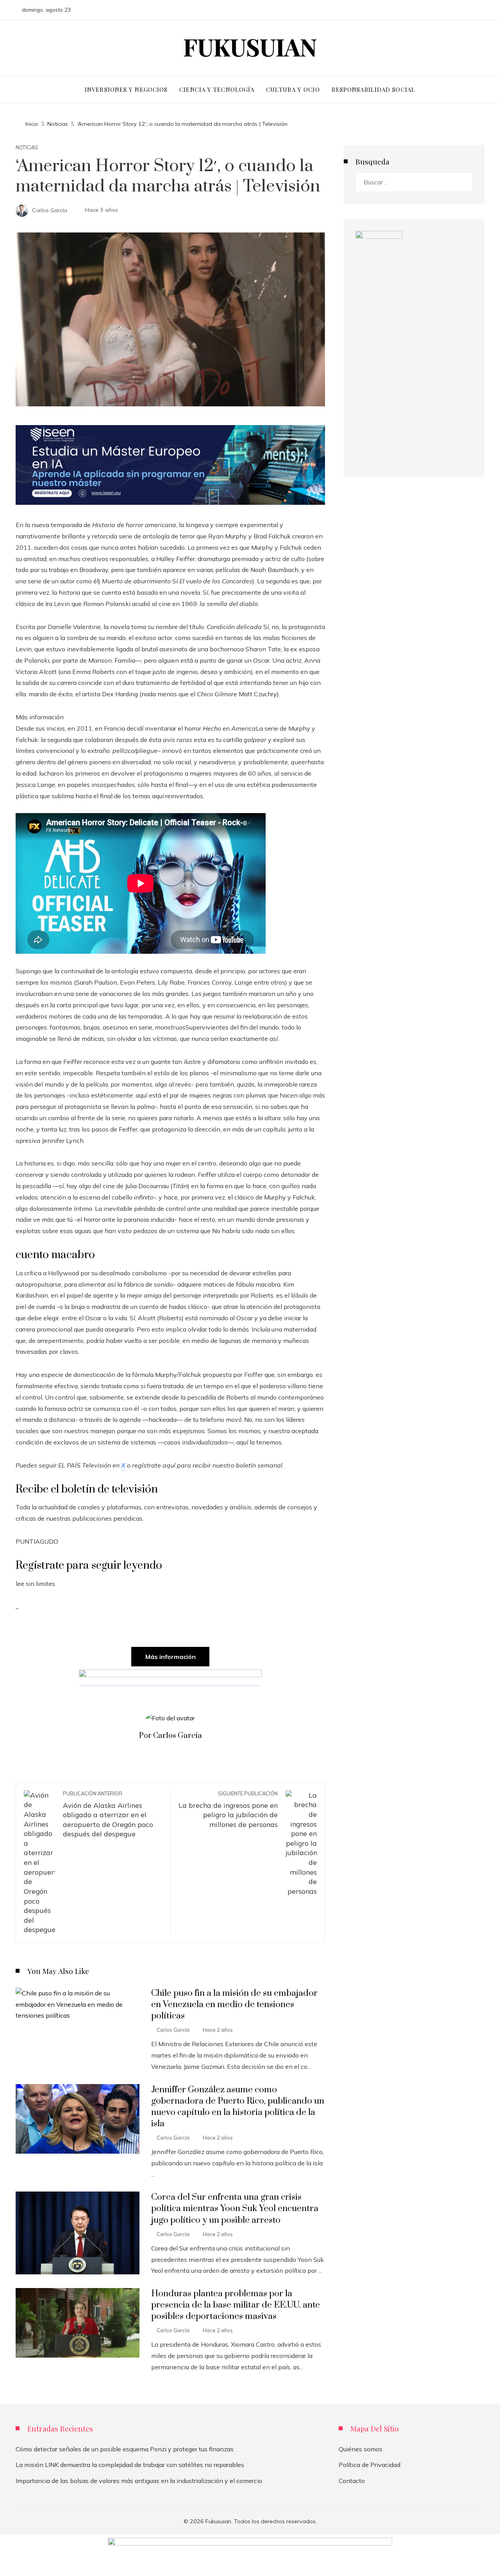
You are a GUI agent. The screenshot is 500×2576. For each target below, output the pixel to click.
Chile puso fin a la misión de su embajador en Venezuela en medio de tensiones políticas (234, 2005)
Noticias (27, 147)
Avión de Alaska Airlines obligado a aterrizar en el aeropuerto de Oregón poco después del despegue (108, 1814)
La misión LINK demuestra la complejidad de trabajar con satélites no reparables (130, 2465)
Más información (171, 1657)
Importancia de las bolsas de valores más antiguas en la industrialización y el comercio (139, 2481)
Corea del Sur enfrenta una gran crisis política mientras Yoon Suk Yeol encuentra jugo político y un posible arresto (235, 2209)
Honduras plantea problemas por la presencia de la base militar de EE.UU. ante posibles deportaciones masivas (236, 2305)
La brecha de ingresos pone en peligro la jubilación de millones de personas (228, 1809)
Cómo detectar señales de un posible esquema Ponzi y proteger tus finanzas (125, 2449)
